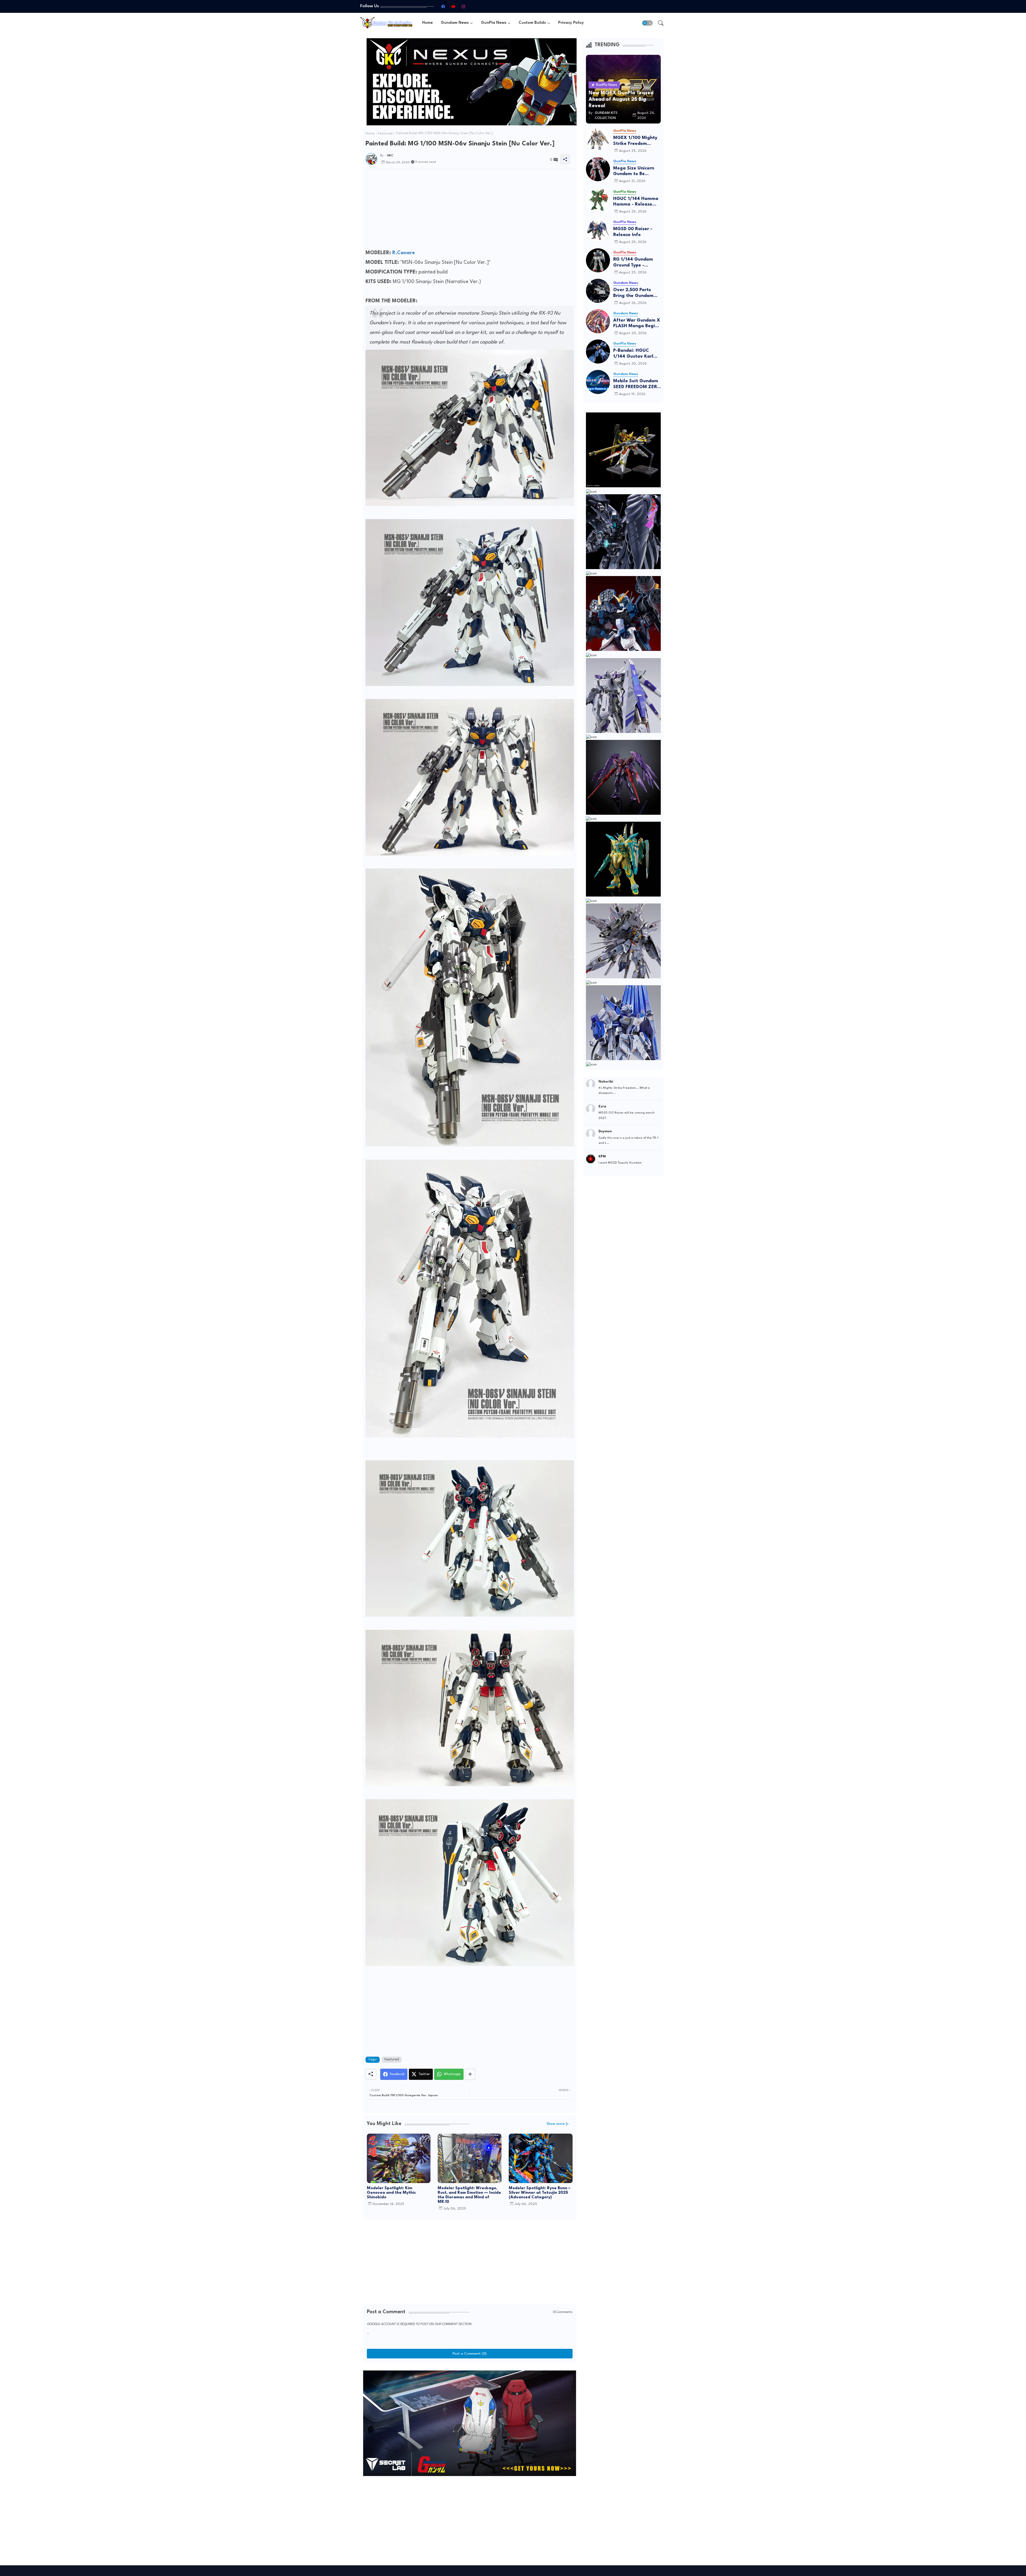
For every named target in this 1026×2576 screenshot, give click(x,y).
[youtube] (453, 6)
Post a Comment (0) (470, 2354)
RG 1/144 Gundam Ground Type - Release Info (633, 263)
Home (428, 23)
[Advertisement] (470, 211)
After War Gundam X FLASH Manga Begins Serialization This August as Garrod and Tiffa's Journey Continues (637, 324)
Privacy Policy (571, 23)
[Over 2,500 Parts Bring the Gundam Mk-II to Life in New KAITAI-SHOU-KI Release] (598, 291)
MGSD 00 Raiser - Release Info (633, 232)
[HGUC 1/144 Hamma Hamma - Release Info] (598, 200)
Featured (385, 134)
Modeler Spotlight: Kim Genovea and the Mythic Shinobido (391, 2193)
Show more (556, 2124)
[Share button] (470, 2074)
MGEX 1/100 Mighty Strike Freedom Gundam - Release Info (635, 141)
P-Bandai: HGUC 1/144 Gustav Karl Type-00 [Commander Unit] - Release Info (635, 354)
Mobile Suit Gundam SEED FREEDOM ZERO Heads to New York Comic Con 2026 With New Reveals (637, 384)
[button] (647, 23)
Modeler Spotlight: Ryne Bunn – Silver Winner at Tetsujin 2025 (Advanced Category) (540, 2193)
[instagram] (463, 6)
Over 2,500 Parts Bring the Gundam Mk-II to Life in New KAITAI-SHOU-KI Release (635, 293)
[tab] (428, 23)
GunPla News (494, 23)
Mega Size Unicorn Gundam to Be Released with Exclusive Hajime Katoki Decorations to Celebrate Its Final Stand (637, 171)
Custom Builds (532, 23)
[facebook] (443, 6)
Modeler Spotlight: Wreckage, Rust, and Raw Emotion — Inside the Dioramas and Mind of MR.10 (469, 2195)
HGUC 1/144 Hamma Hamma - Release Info (636, 202)
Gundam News (455, 23)
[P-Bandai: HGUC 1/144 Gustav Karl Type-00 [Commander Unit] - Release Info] (598, 352)
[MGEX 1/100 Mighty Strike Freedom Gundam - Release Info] (598, 139)
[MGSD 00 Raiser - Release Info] (598, 230)
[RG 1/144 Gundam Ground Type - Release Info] (598, 260)
